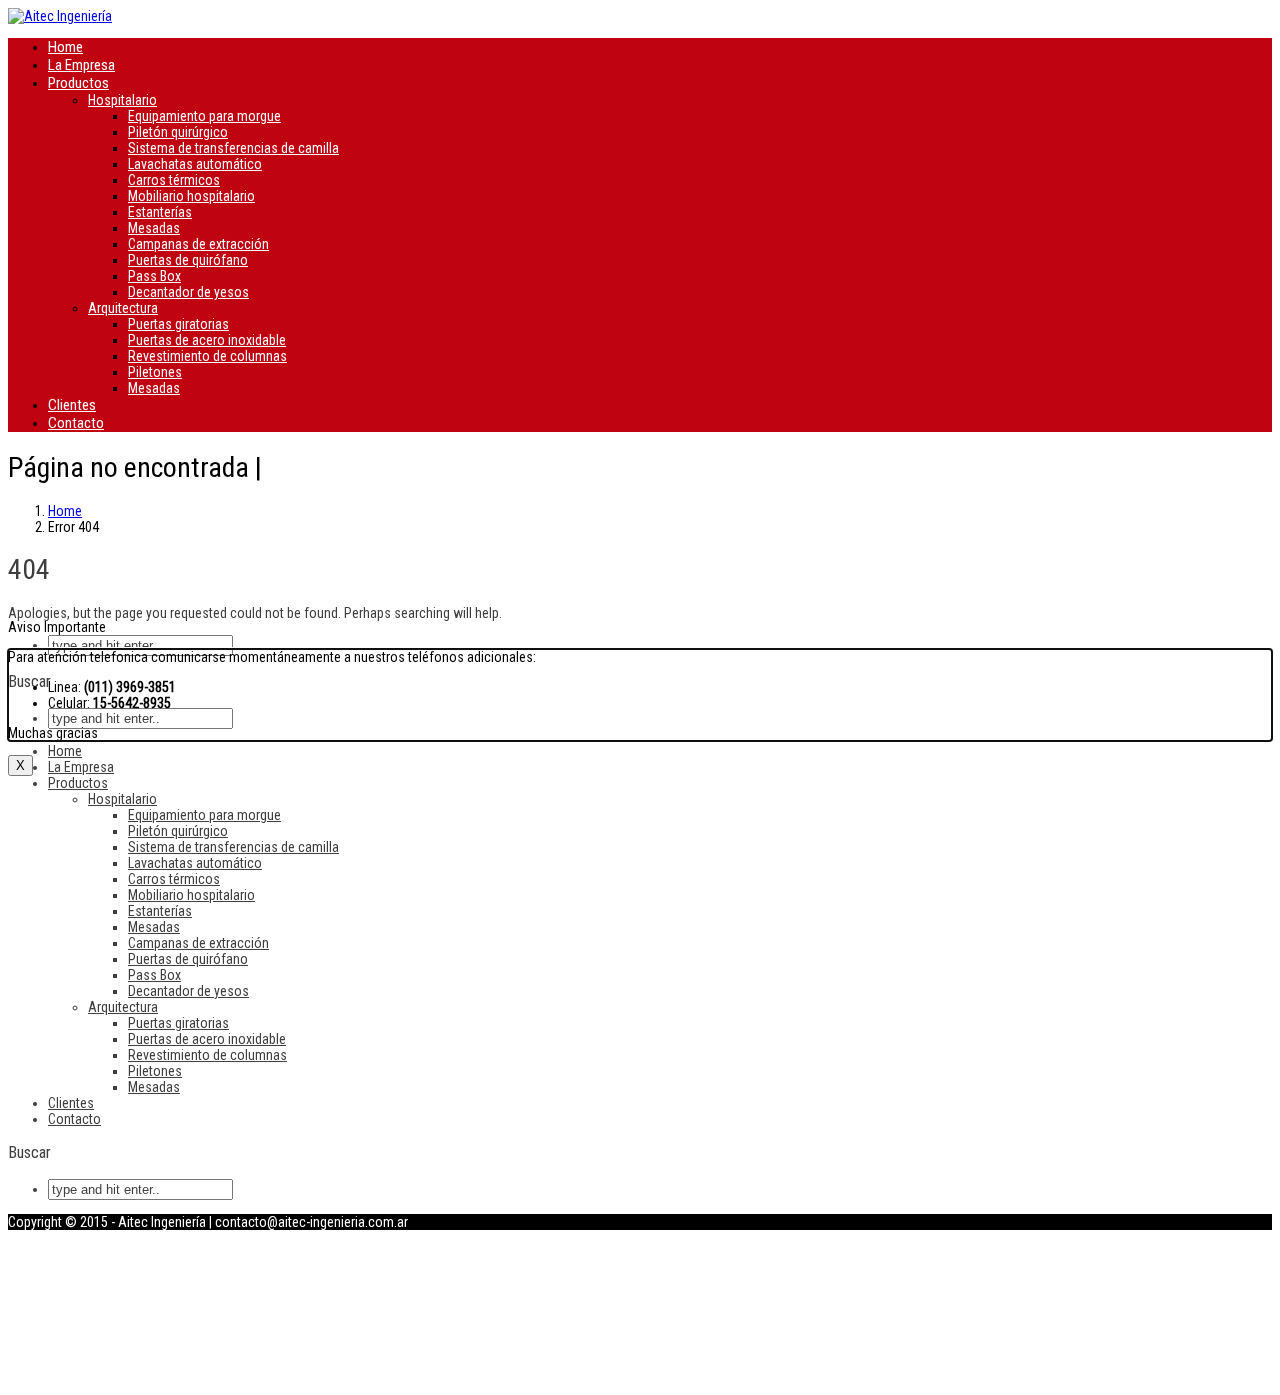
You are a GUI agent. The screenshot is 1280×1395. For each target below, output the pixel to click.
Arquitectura (123, 308)
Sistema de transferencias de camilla (233, 148)
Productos (78, 83)
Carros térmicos (174, 180)
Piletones (155, 372)
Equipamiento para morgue (204, 116)
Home (65, 47)
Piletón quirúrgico (178, 132)
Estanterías (160, 212)
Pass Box (154, 276)
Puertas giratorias (178, 324)
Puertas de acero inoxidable (207, 340)
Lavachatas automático (195, 164)
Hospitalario (122, 100)
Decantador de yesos (188, 292)
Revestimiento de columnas (207, 356)
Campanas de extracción (198, 244)
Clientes (72, 405)
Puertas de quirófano (188, 260)
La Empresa (81, 65)
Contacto (76, 423)
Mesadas (154, 228)
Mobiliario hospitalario (191, 196)
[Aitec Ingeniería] (60, 16)
